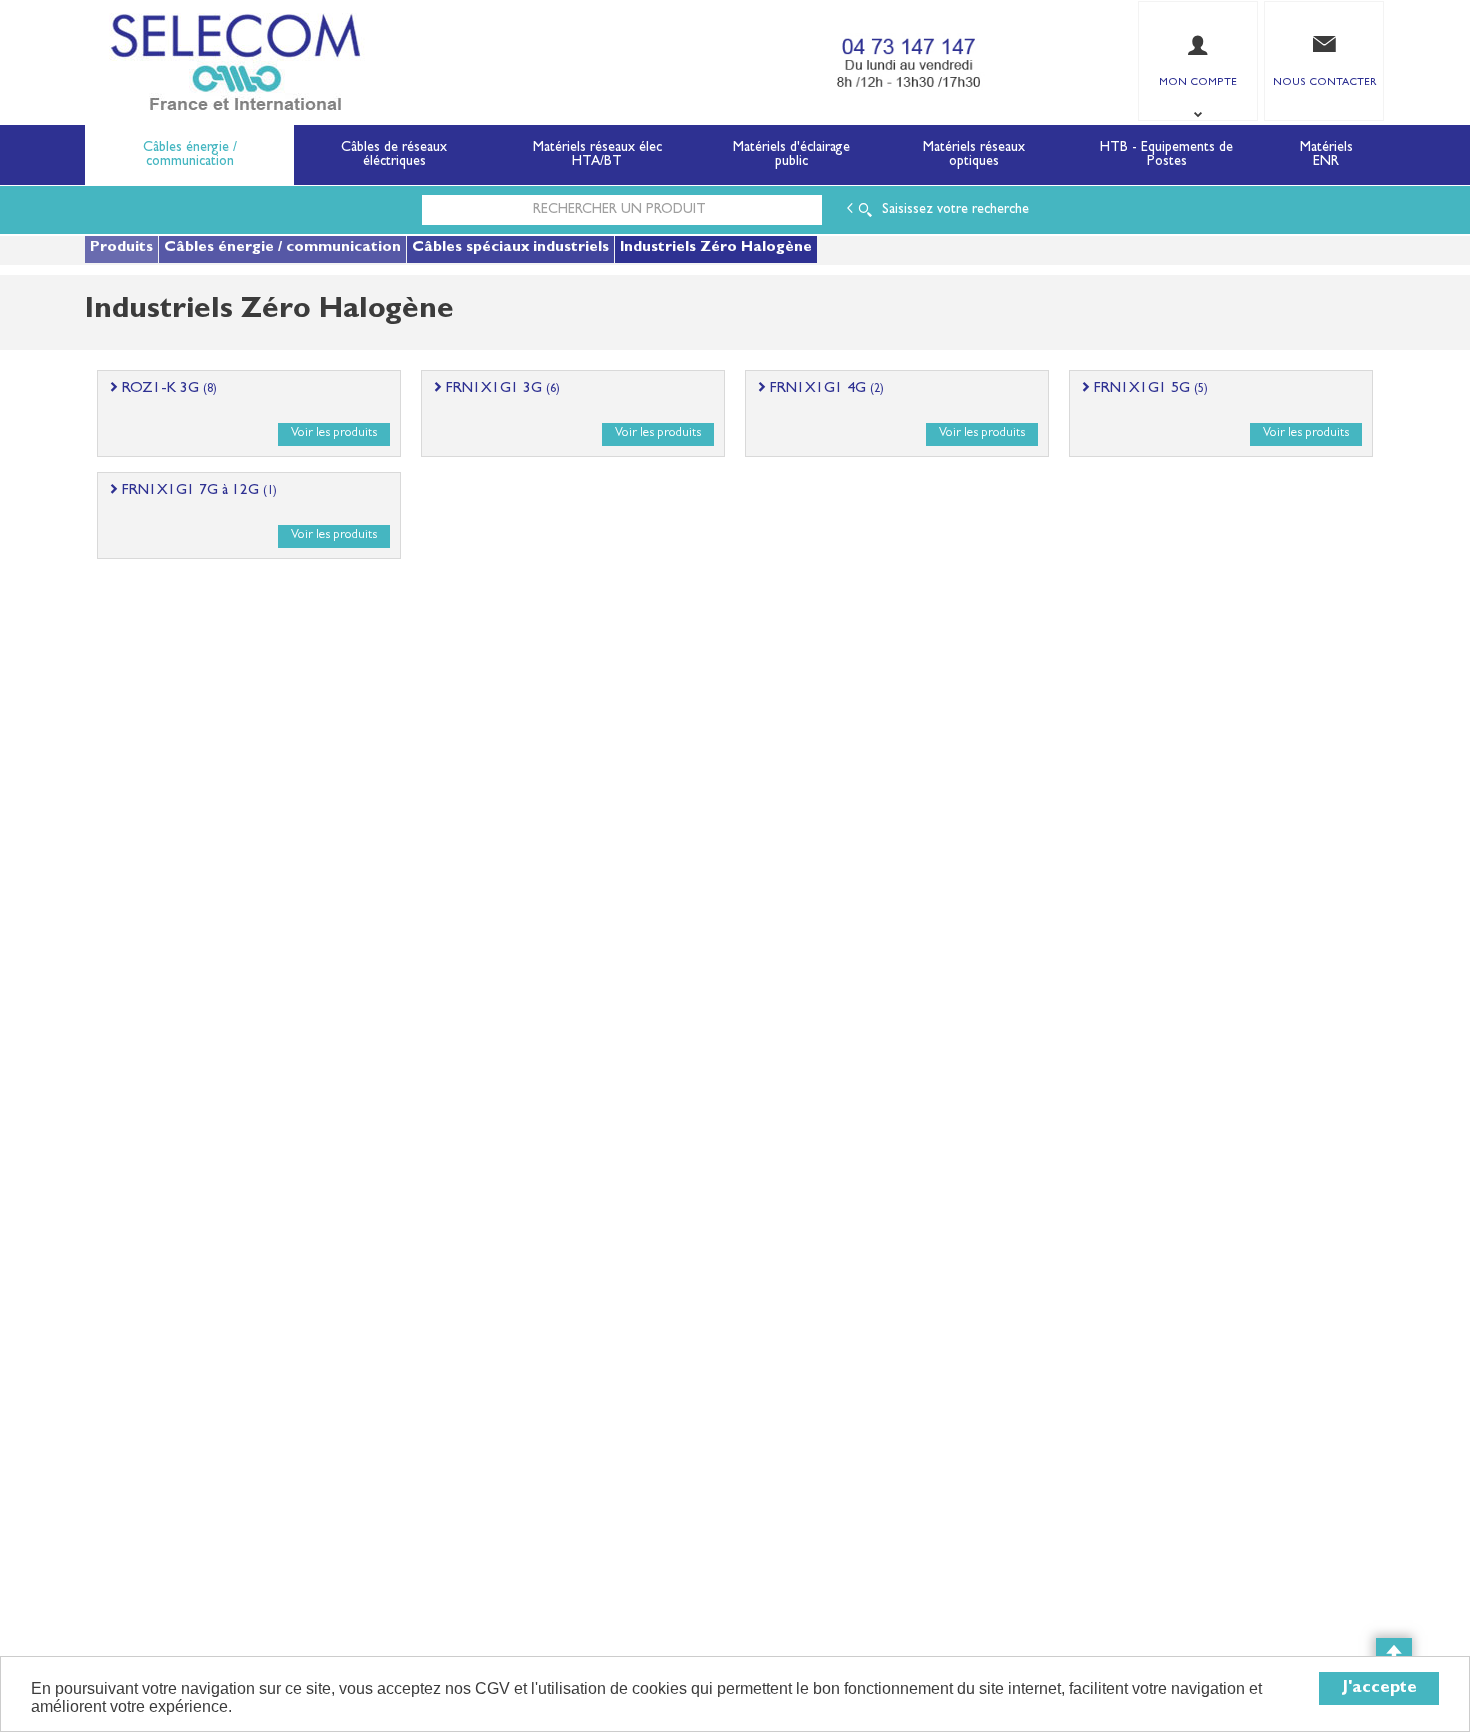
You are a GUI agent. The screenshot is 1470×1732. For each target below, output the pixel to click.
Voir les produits (334, 433)
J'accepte (1379, 1688)
